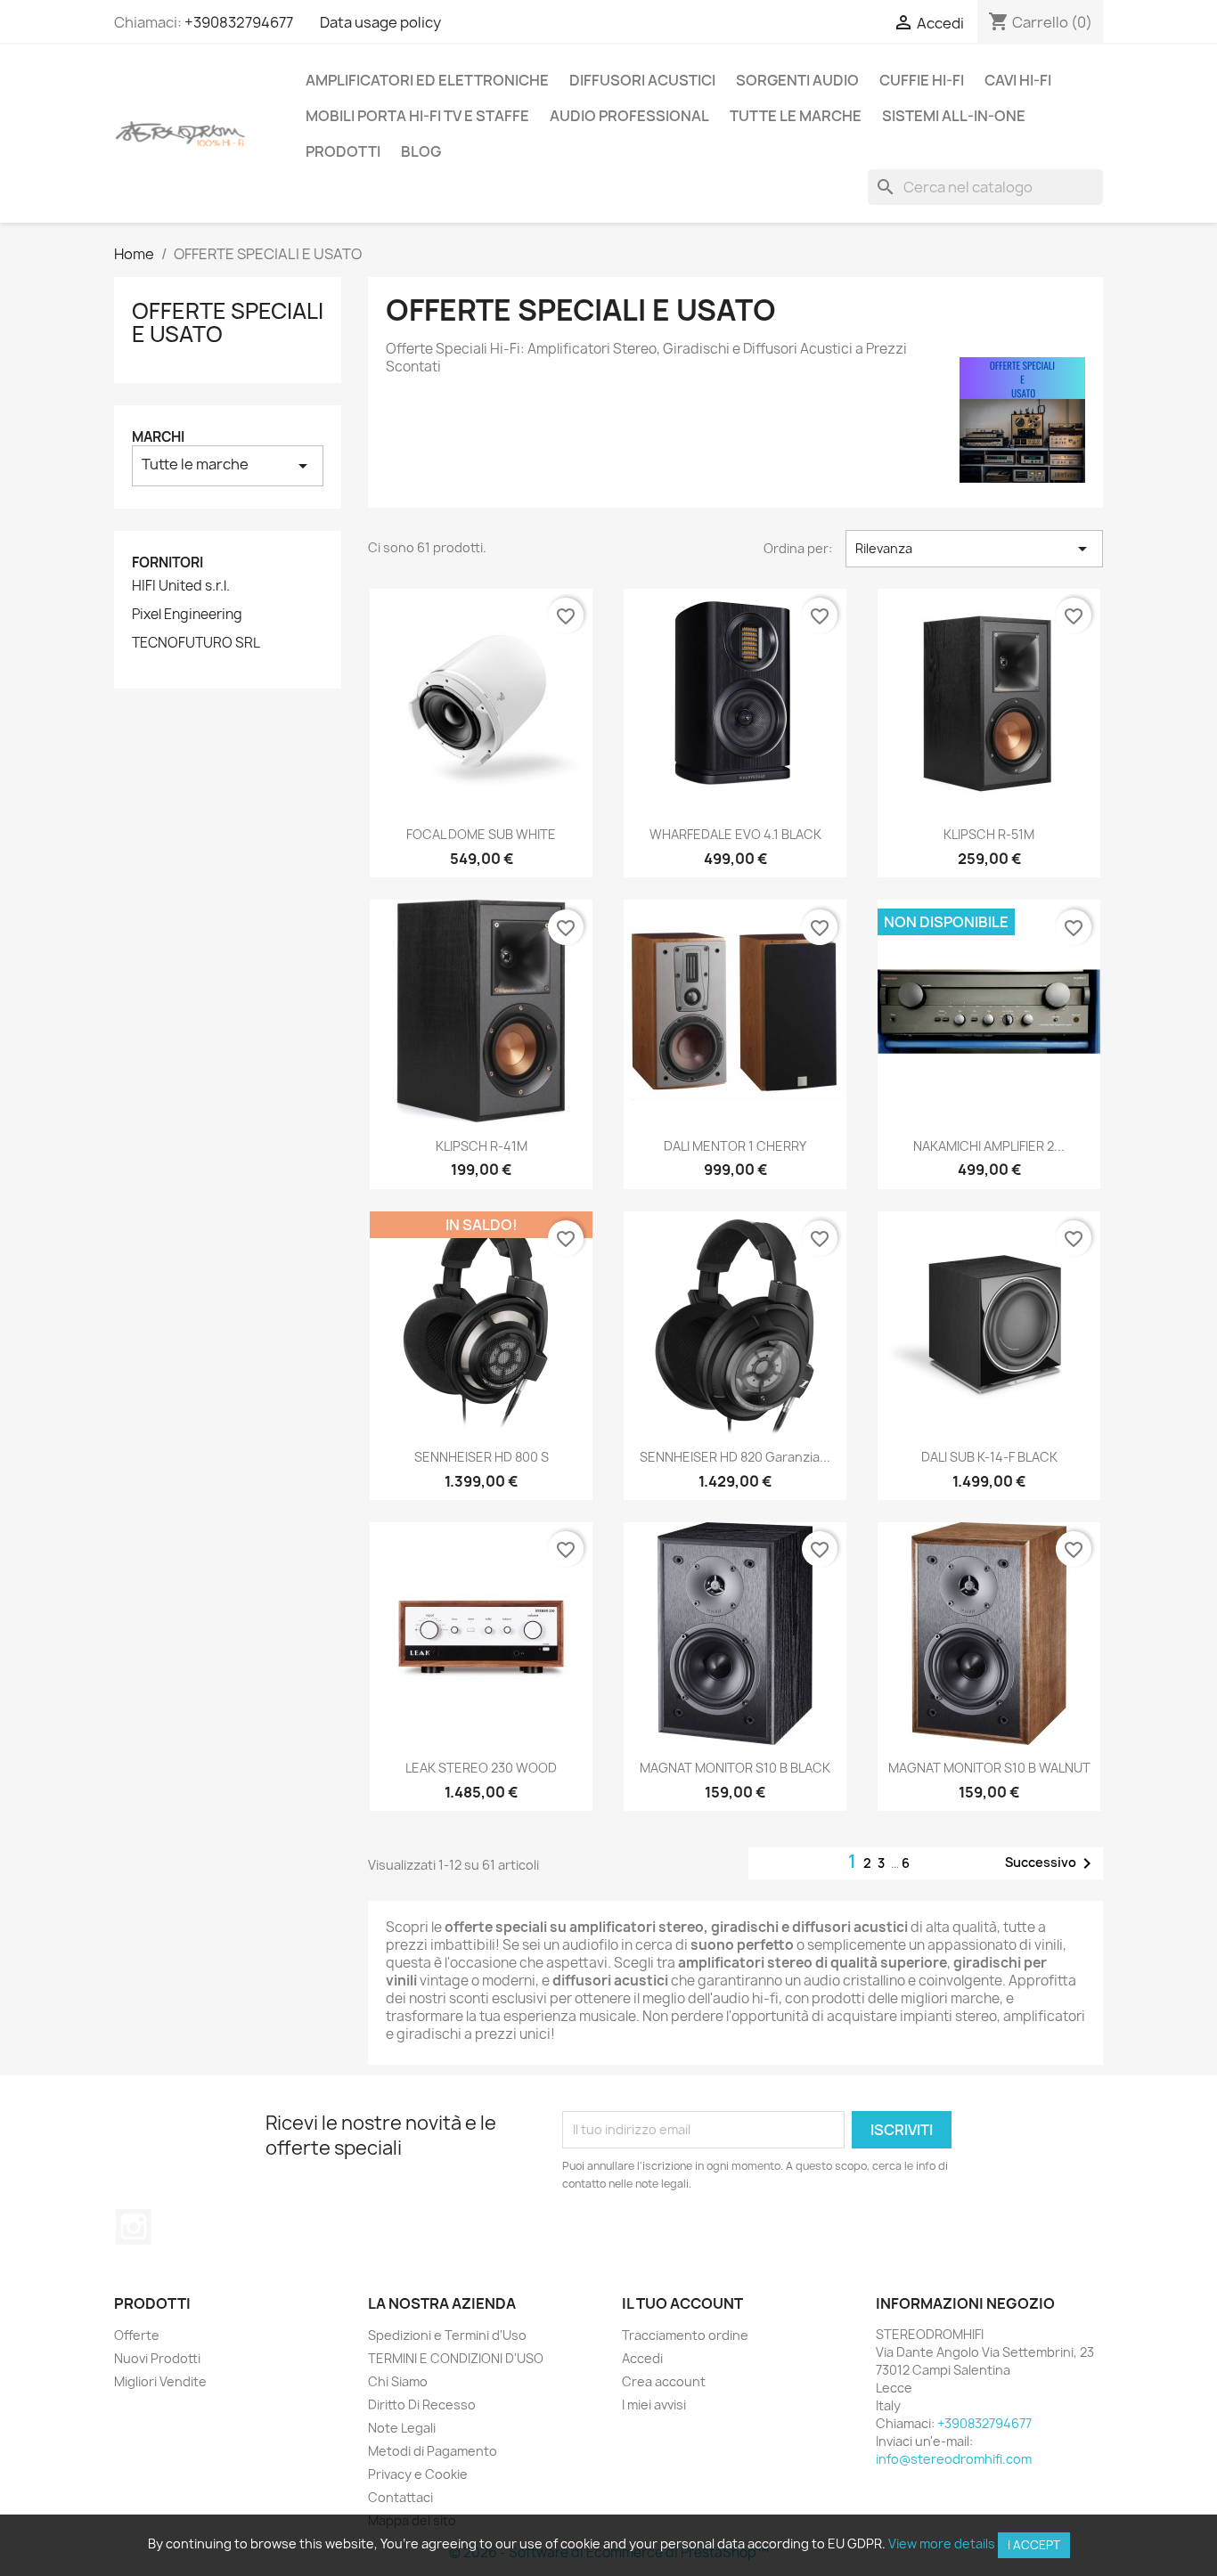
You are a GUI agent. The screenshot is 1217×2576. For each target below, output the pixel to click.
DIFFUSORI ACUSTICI (642, 80)
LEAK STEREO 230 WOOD (481, 1768)
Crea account (664, 2381)
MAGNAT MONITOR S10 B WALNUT (989, 1768)
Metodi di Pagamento (433, 2451)
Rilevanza (974, 549)
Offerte (137, 2335)
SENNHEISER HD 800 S (482, 1457)
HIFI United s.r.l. (181, 586)
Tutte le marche (796, 116)
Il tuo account (682, 2303)
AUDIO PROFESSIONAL (629, 116)
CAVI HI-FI (1018, 80)
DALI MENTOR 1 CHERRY (735, 1146)
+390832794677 (239, 22)
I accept (1034, 2545)
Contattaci (400, 2497)
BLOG (421, 151)
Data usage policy (380, 22)
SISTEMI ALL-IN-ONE (954, 116)
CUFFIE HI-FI (922, 80)
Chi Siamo (398, 2381)
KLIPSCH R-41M (482, 1146)
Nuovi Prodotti (157, 2358)
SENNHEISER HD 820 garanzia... (735, 1457)
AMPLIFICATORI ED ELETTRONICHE (427, 80)
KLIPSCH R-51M (989, 834)
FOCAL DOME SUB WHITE (481, 834)
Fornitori (167, 562)
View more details (942, 2543)
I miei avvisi (654, 2405)
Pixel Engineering (187, 615)
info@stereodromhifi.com (954, 2459)
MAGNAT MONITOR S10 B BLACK (735, 1768)
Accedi (642, 2358)
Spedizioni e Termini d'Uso (447, 2335)
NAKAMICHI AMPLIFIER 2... (989, 1146)
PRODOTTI (343, 151)
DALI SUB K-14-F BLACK (989, 1457)
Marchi (158, 437)
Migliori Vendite (160, 2381)
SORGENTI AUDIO (797, 80)
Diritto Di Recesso (422, 2405)
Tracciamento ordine (685, 2335)
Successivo (1051, 1863)
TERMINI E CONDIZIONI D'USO (456, 2358)
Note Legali (402, 2428)
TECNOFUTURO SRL (196, 643)
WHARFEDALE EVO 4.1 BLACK (735, 834)
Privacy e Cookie (418, 2474)
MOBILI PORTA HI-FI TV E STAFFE (417, 116)
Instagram (134, 2227)
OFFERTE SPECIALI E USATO (228, 322)
